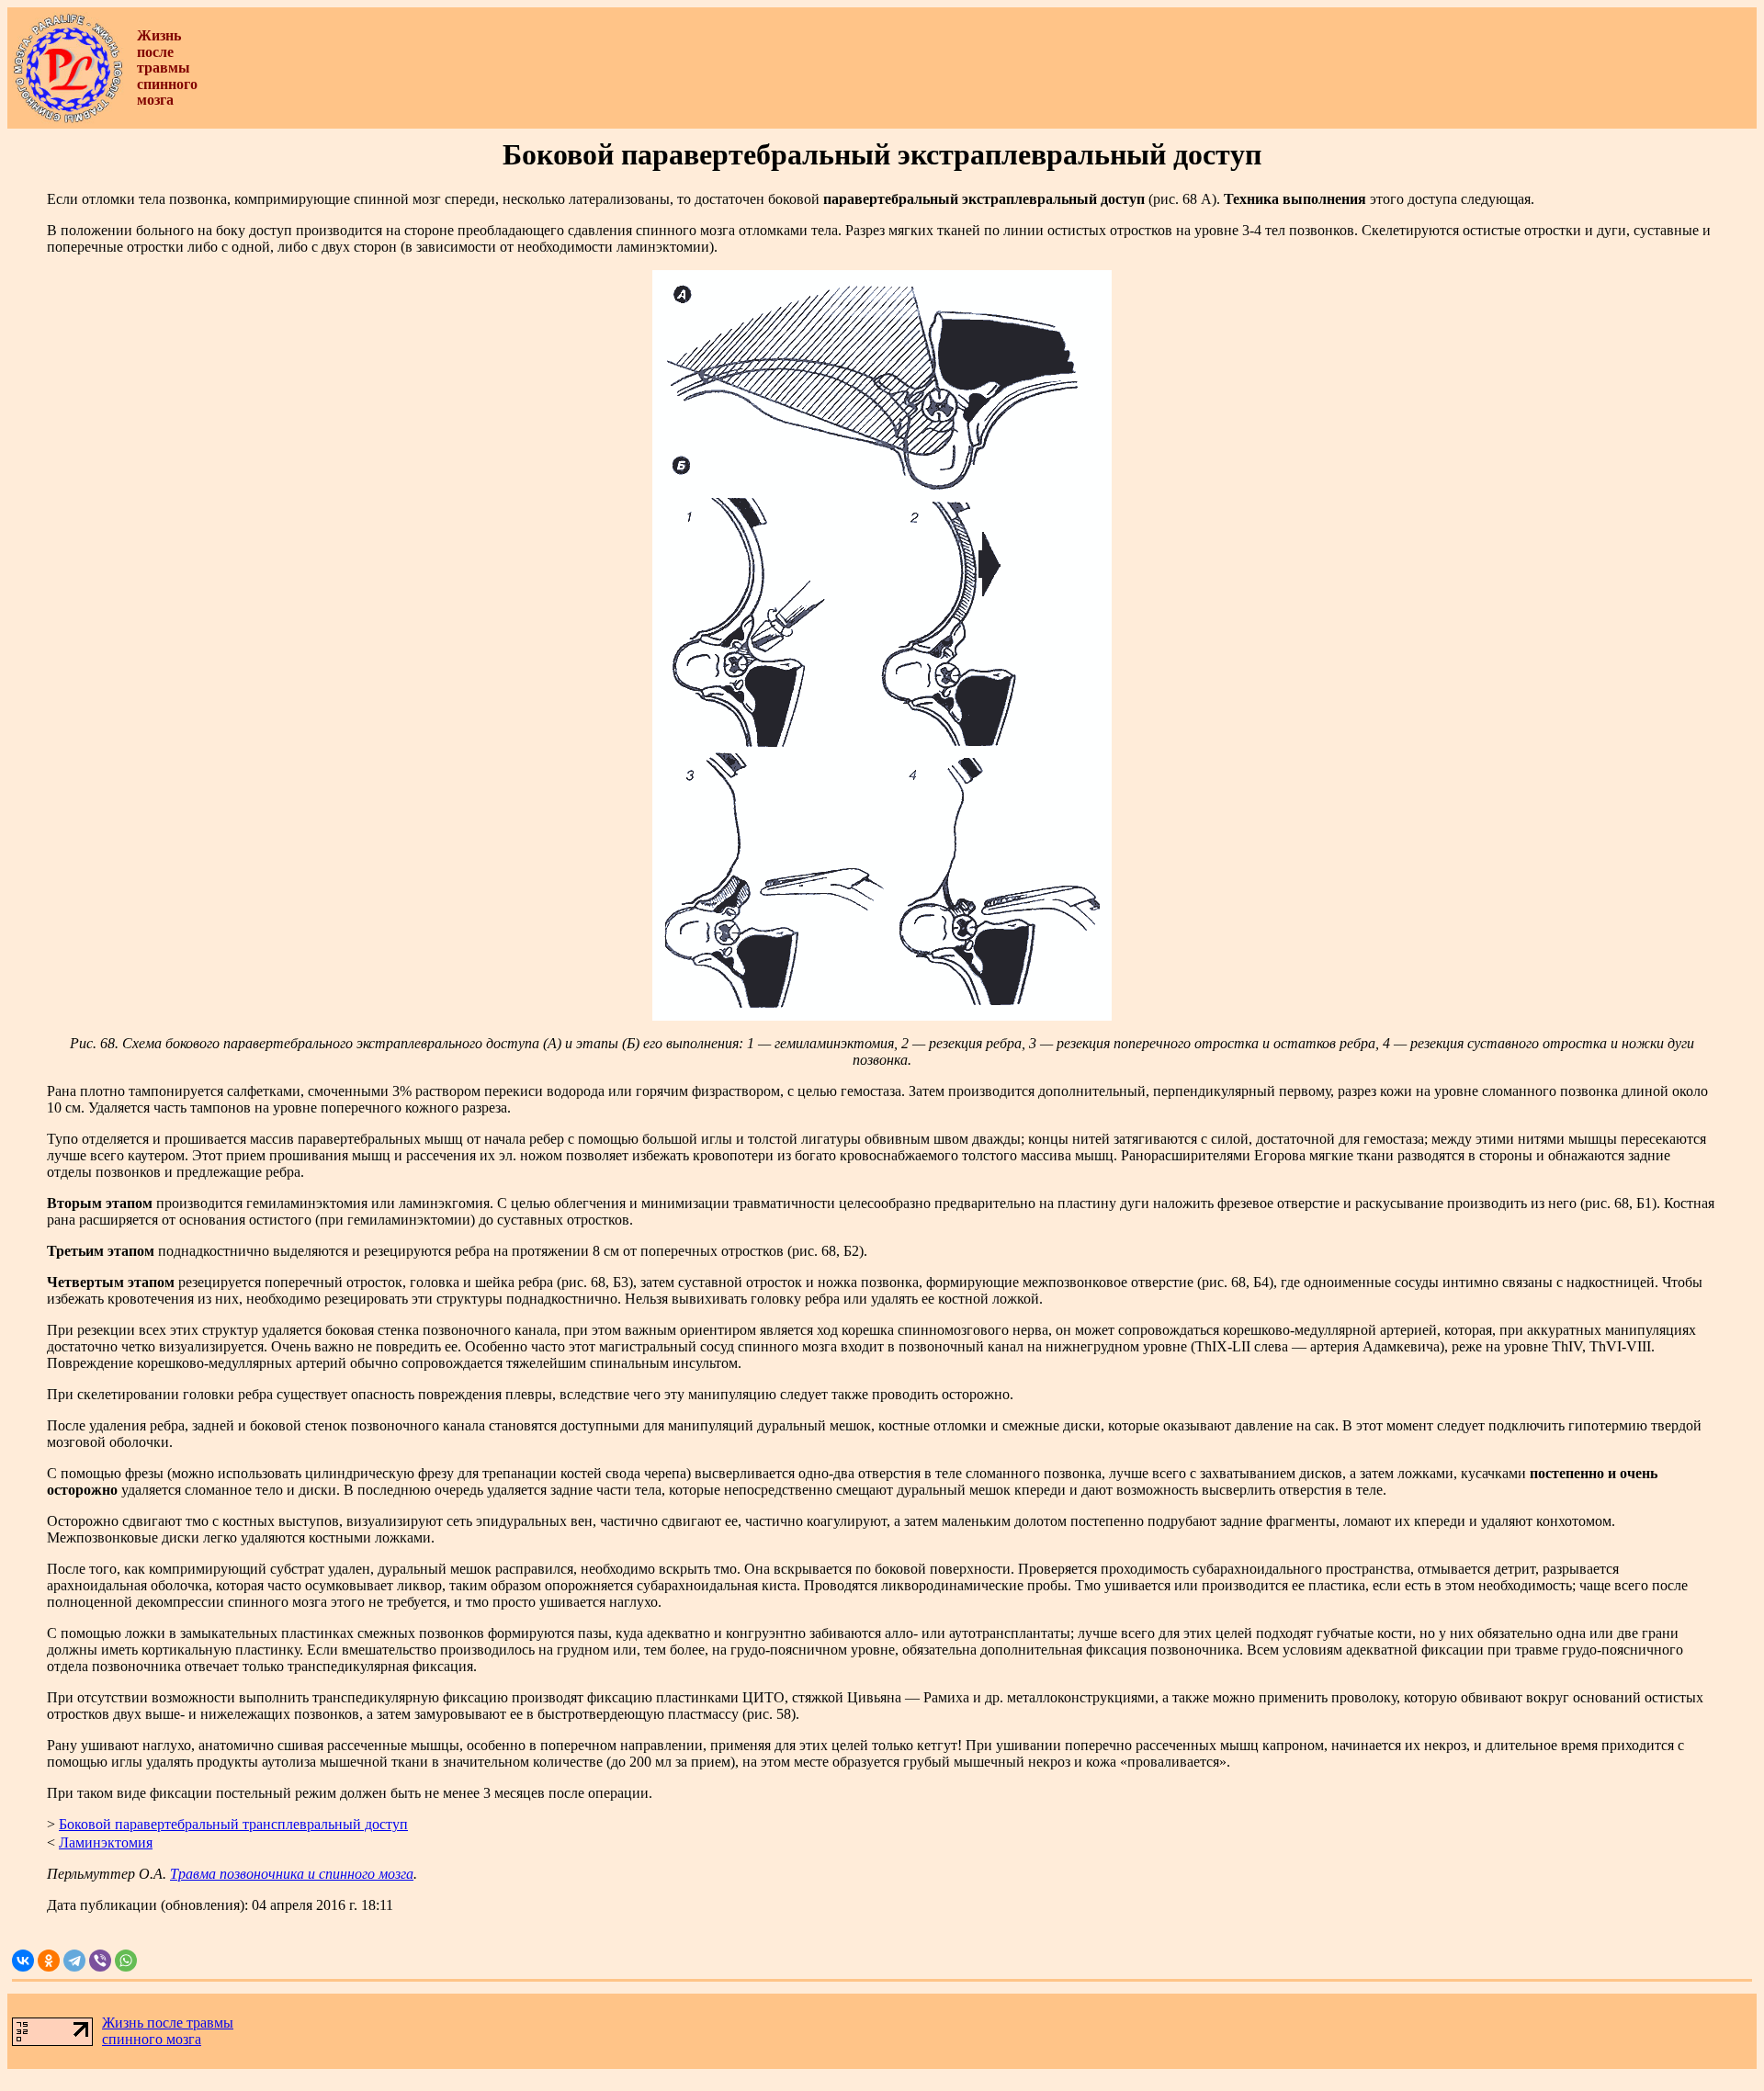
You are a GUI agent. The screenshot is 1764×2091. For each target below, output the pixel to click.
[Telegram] (74, 1961)
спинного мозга (152, 2039)
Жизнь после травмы (168, 2023)
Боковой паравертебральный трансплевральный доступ (233, 1824)
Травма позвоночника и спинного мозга (292, 1874)
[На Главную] (68, 119)
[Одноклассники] (49, 1961)
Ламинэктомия (106, 1842)
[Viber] (100, 1961)
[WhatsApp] (126, 1961)
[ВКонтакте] (23, 1961)
